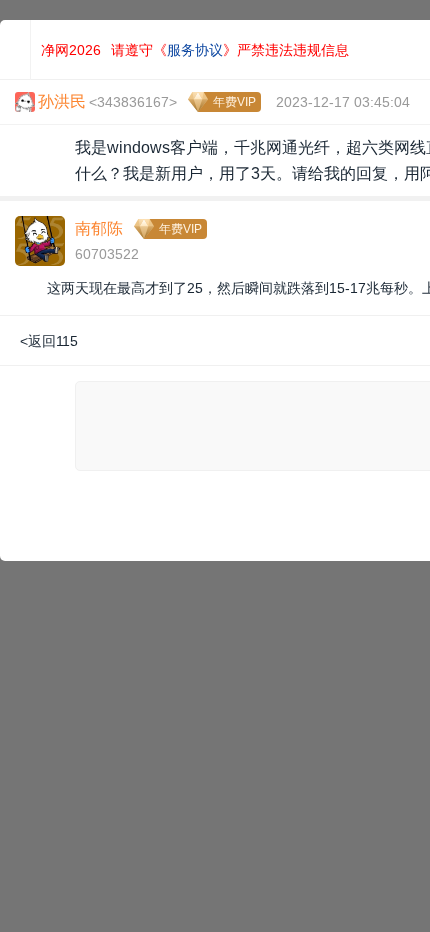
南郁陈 (99, 228)
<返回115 (49, 341)
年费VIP (234, 102)
